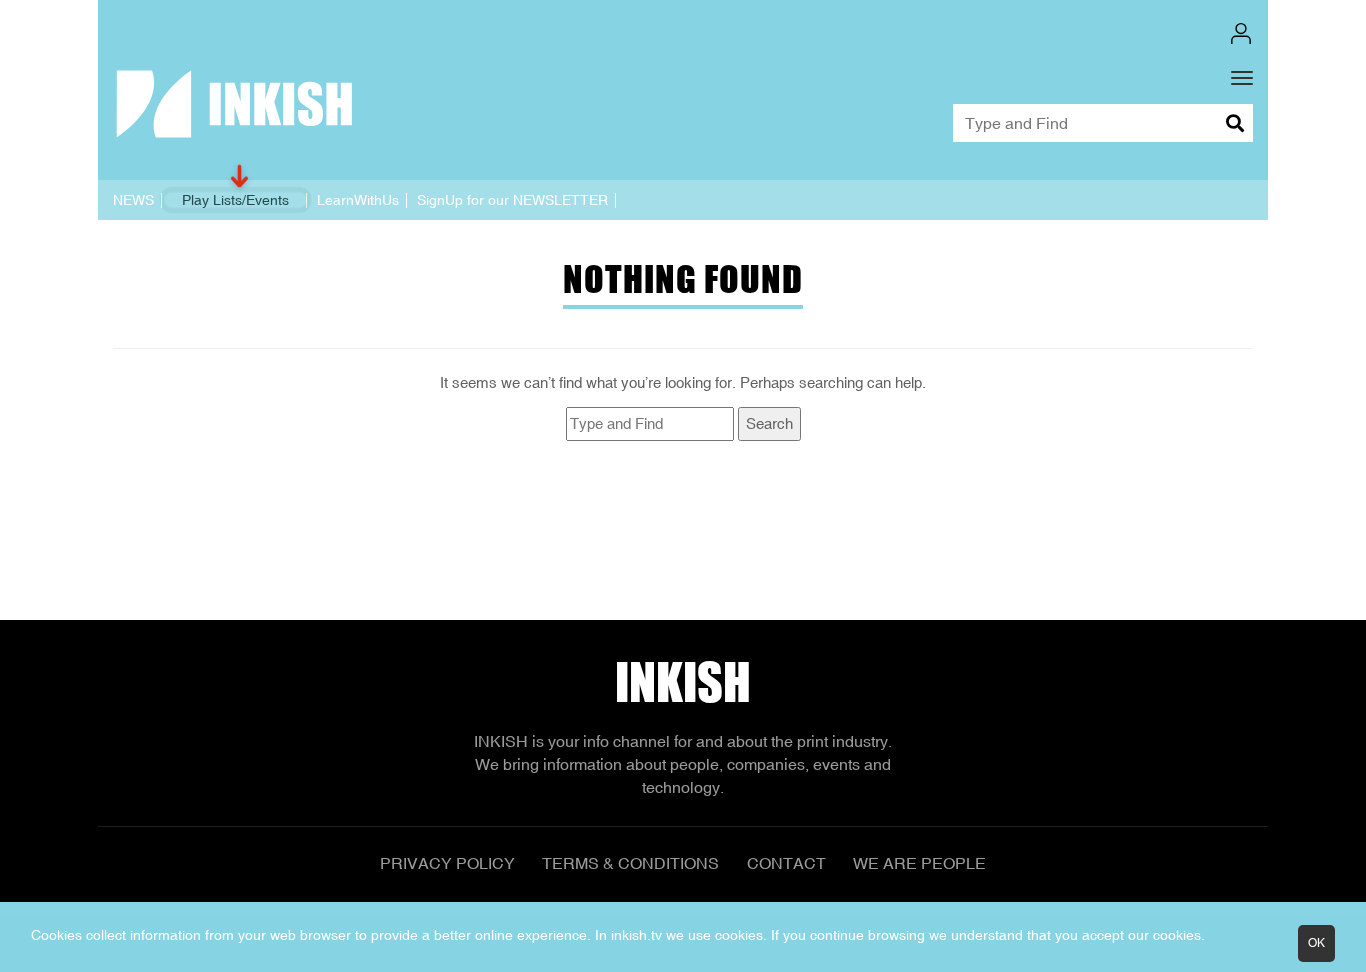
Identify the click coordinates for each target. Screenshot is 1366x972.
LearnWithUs (358, 200)
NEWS (133, 200)
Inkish (683, 682)
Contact (786, 863)
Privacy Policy (447, 863)
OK (1316, 943)
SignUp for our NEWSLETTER (512, 200)
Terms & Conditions (630, 863)
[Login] (1241, 33)
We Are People (919, 863)
